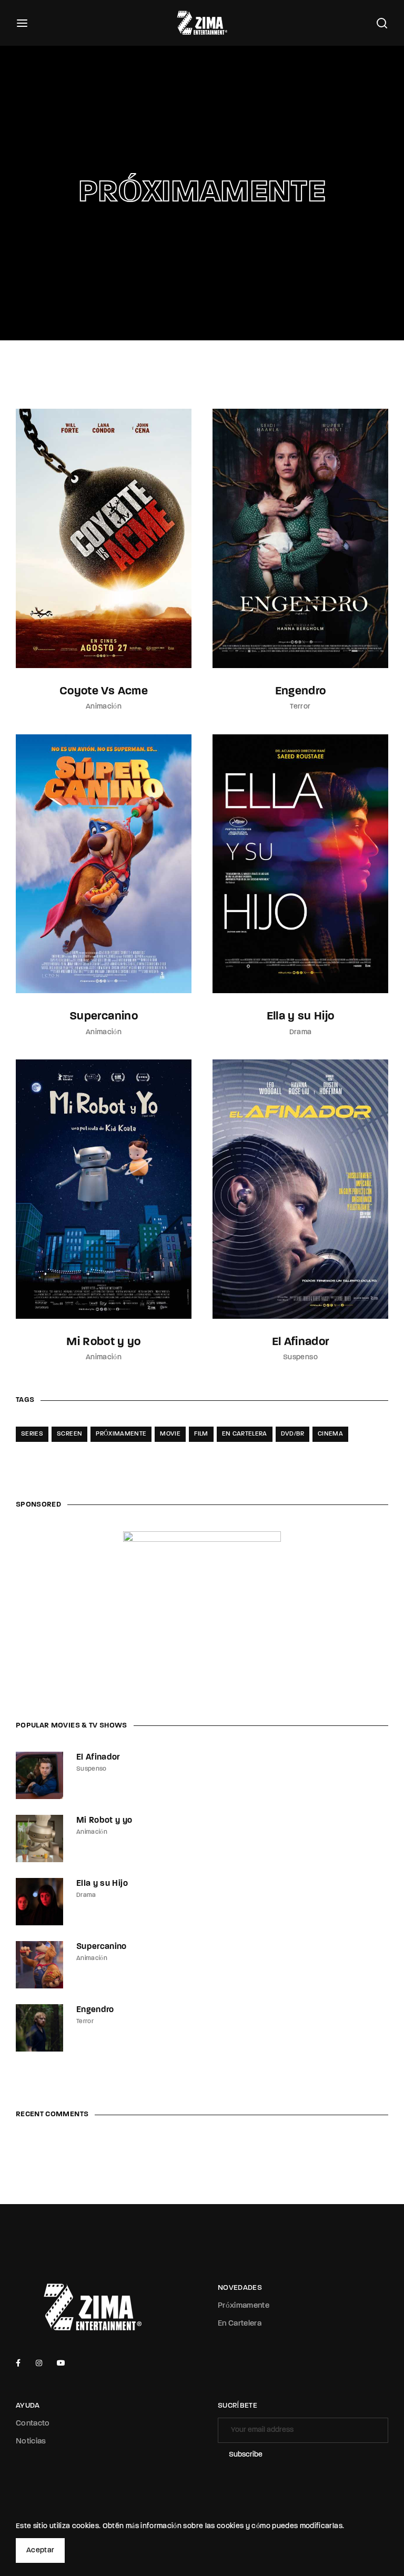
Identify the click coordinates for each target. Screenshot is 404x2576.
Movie (170, 1434)
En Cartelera (240, 2324)
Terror (300, 707)
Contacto (33, 2424)
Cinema (330, 1434)
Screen (69, 1434)
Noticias (31, 2442)
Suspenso (300, 1357)
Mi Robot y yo (104, 1342)
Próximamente (121, 1434)
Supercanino (104, 1017)
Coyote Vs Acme (104, 691)
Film (201, 1434)
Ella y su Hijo (301, 1017)
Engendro (301, 691)
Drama (301, 1032)
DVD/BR (292, 1434)
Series (32, 1434)
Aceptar (40, 2550)
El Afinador (301, 1342)
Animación (104, 707)
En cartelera (245, 1434)
